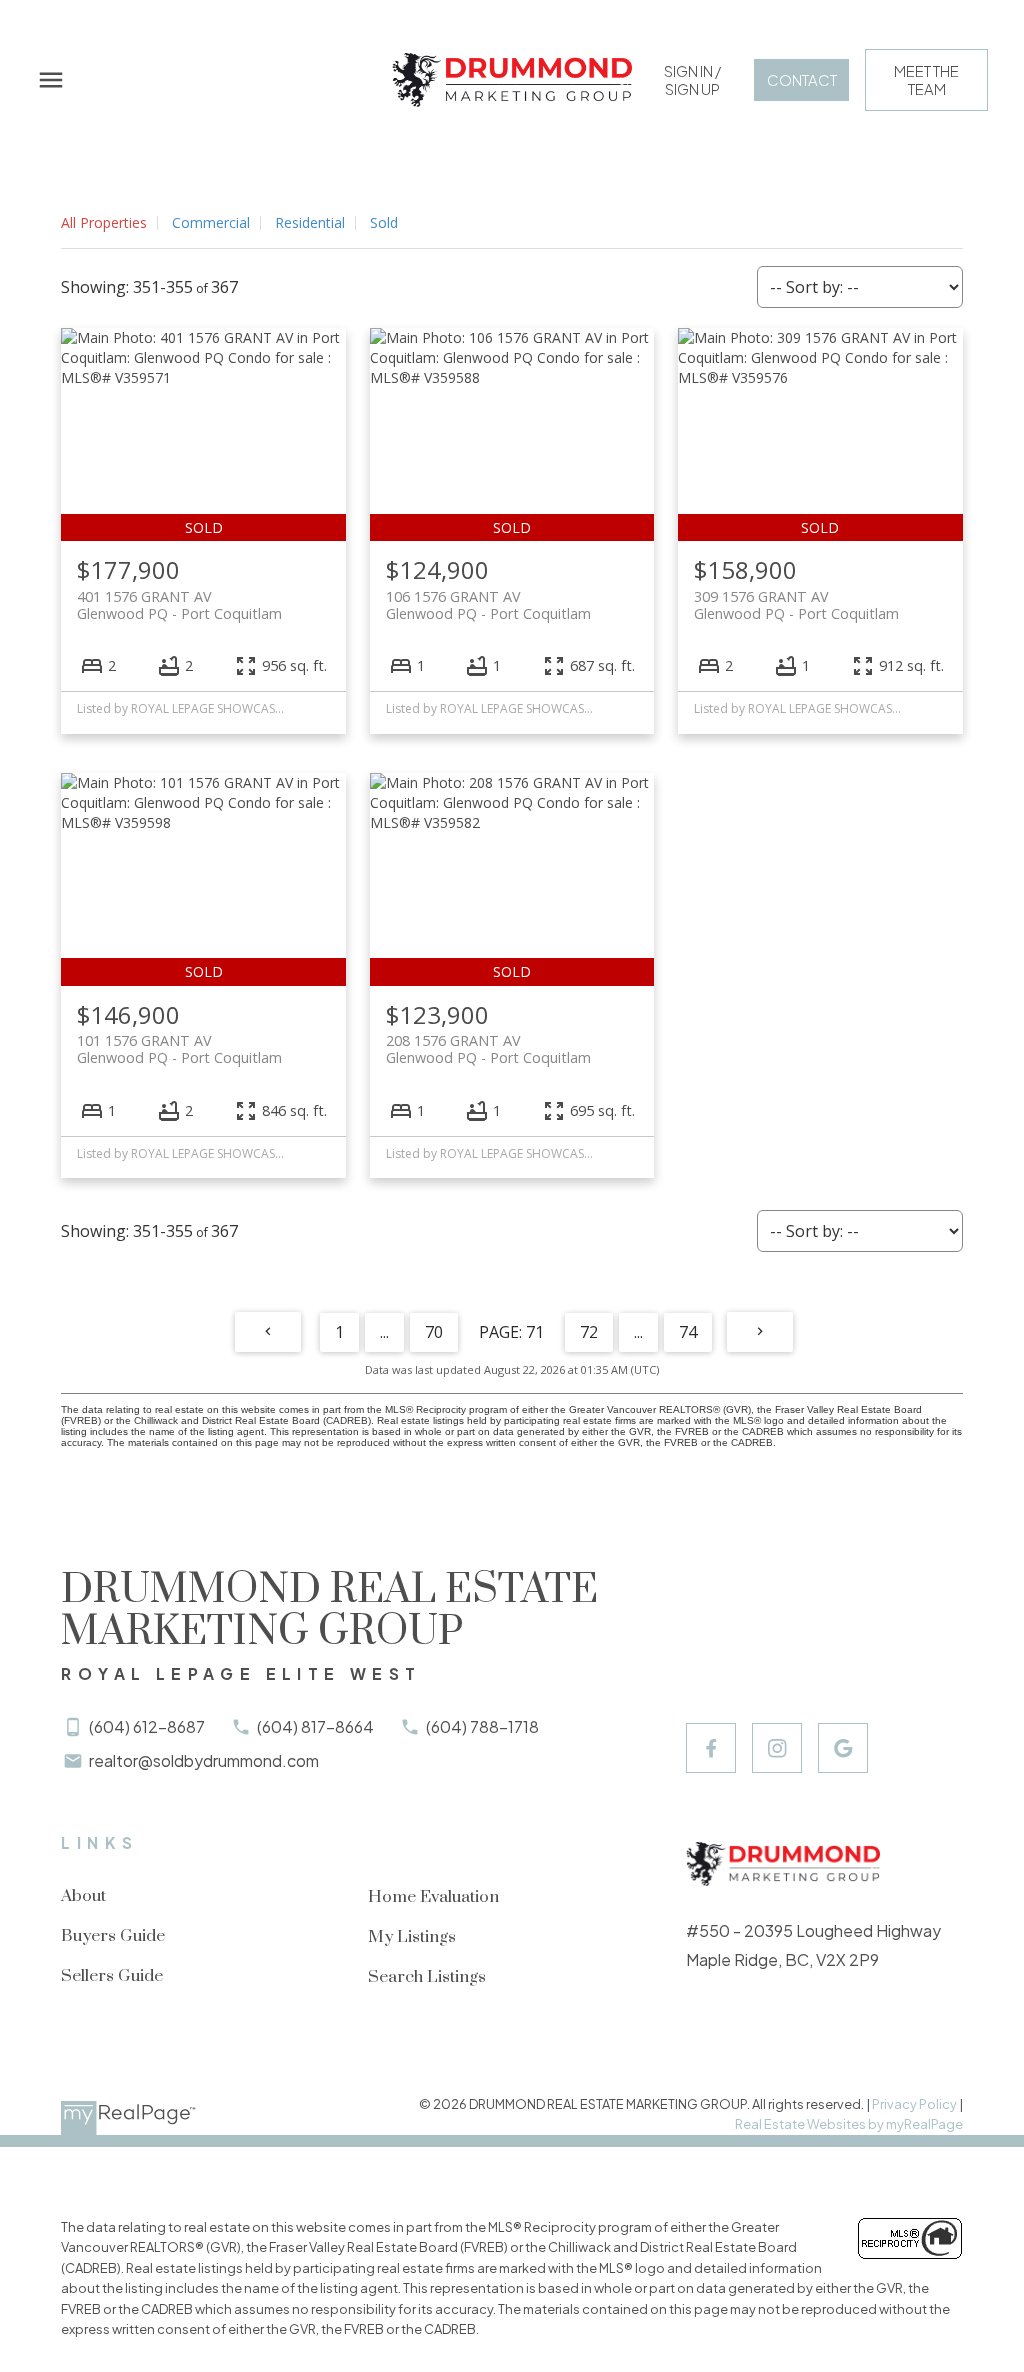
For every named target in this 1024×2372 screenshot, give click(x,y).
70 (434, 1332)
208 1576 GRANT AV (488, 1049)
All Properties (104, 222)
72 (589, 1332)
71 (535, 1332)
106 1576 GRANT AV (488, 605)
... (384, 1332)
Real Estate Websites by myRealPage (849, 2124)
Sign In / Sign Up (692, 80)
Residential (310, 222)
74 (688, 1332)
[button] (692, 80)
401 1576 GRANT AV (179, 605)
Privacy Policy (914, 2104)
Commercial (211, 222)
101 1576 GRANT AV (179, 1049)
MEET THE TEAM (926, 80)
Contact (802, 80)
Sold (384, 222)
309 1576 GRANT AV (796, 605)
